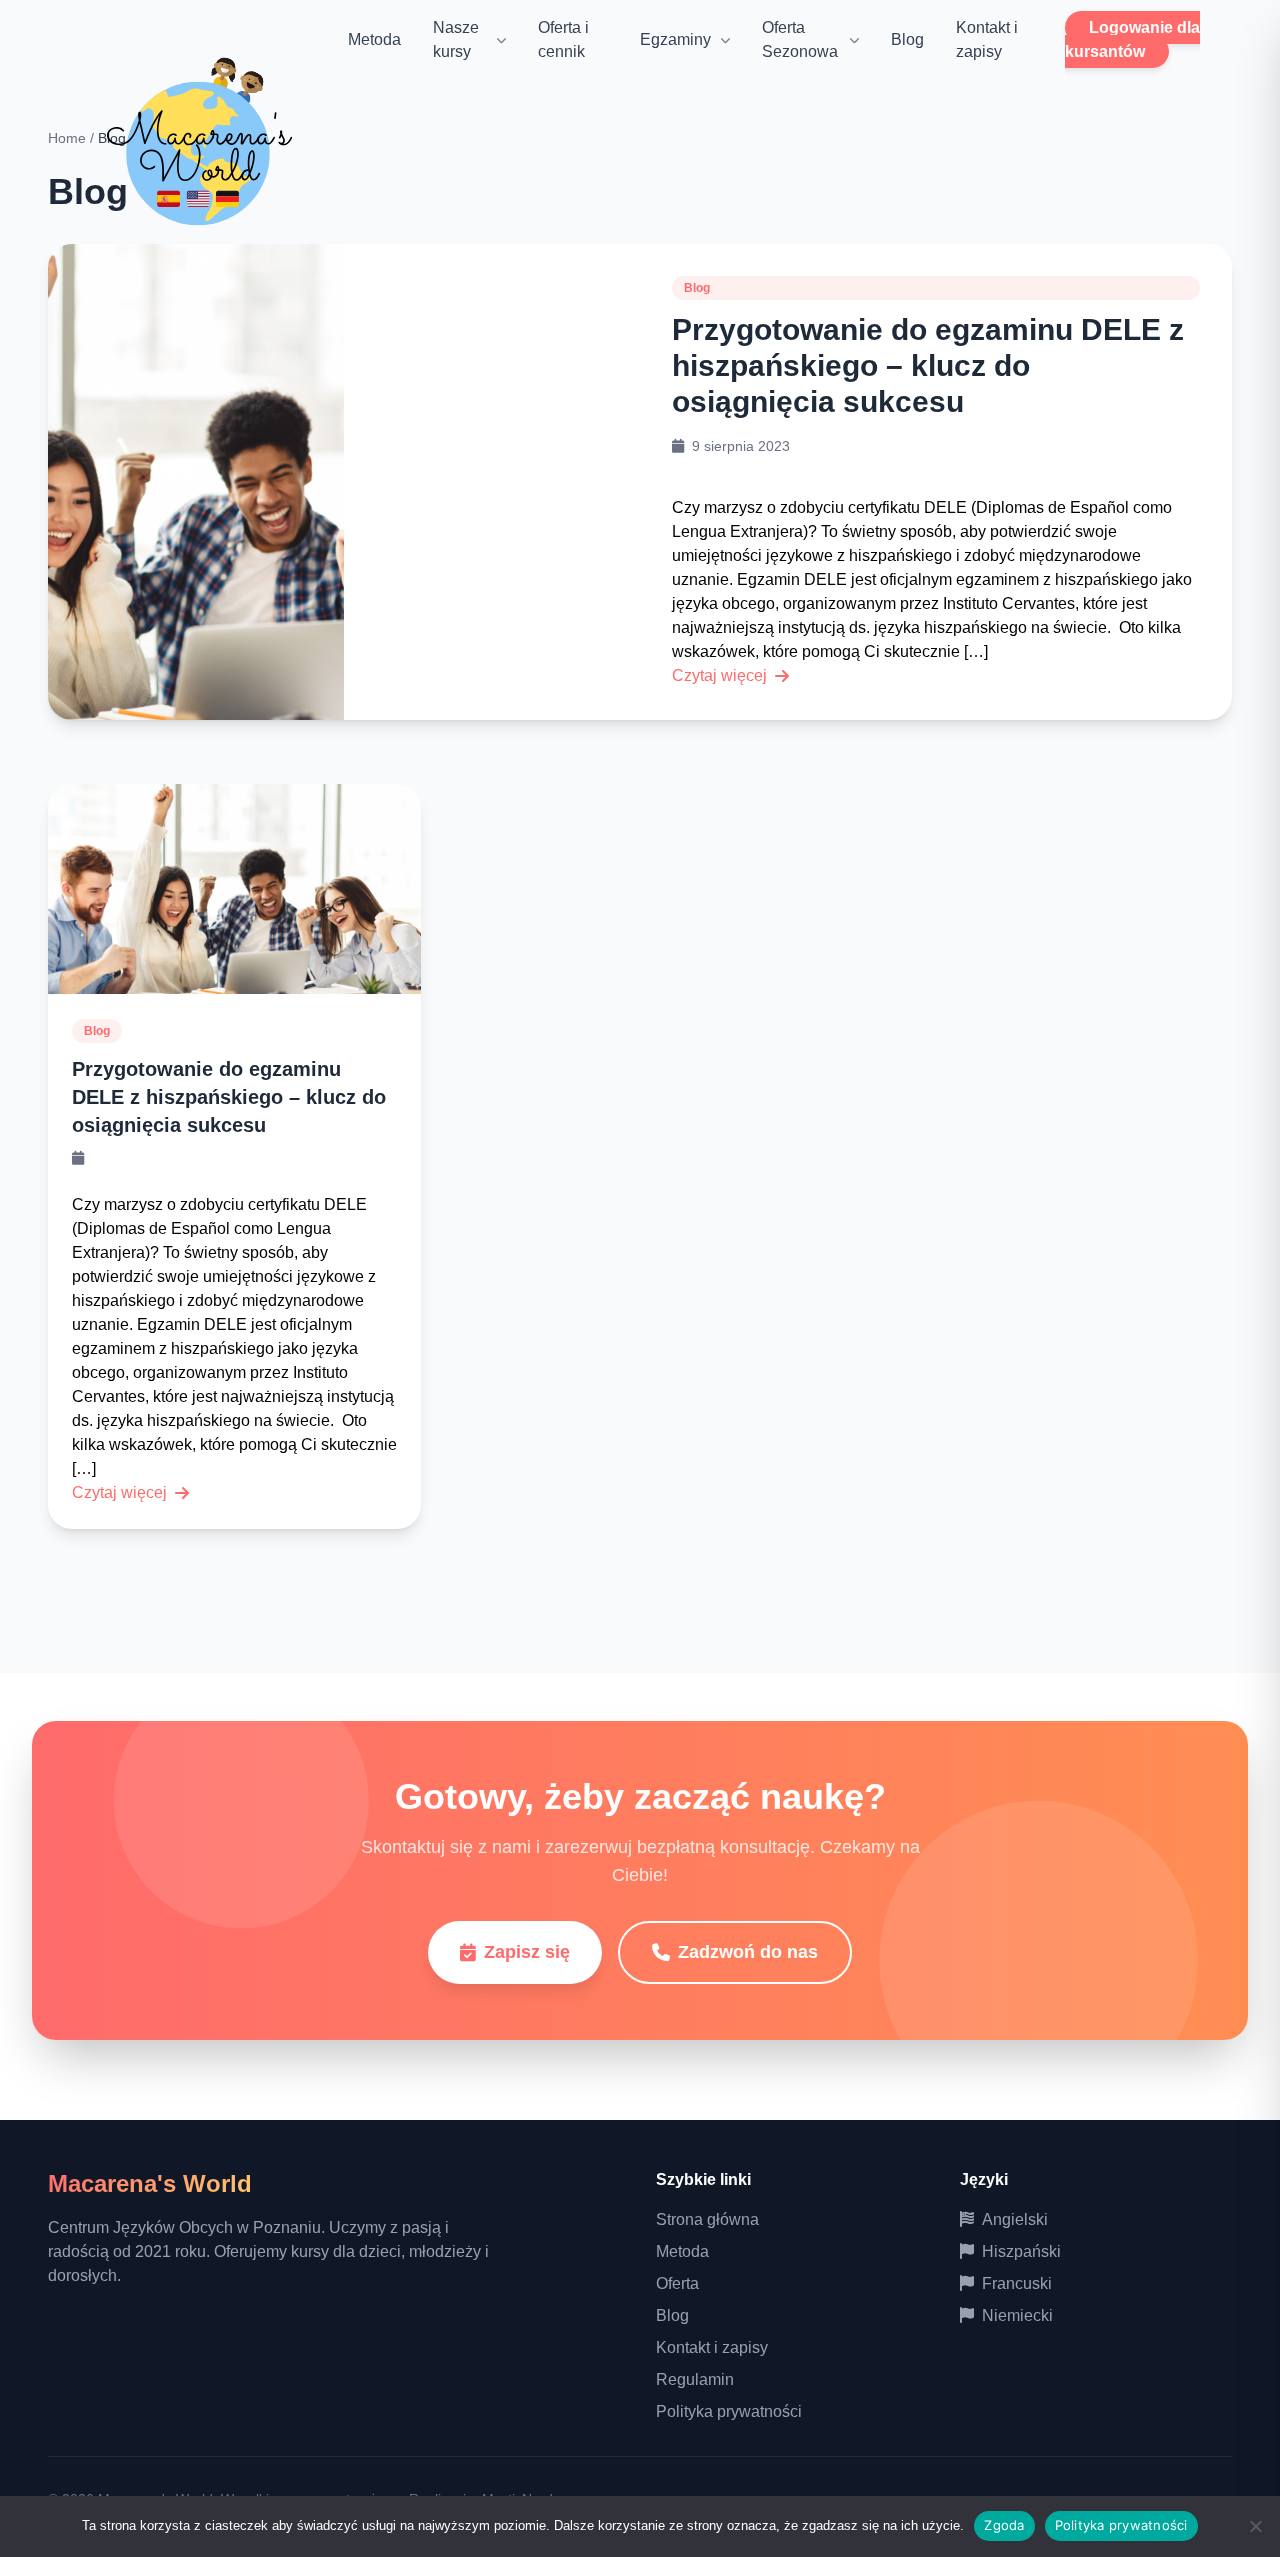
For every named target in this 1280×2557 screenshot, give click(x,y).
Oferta (677, 2283)
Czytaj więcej (719, 675)
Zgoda (1004, 2525)
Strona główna (707, 2219)
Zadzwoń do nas (748, 1952)
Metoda (374, 39)
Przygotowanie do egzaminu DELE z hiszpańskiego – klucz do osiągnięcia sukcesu (928, 365)
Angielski (1015, 2219)
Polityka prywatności (729, 2411)
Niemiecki (1017, 2315)
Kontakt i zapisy (712, 2347)
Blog (907, 39)
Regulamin (695, 2379)
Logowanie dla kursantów (1132, 39)
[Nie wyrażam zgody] (1255, 2526)
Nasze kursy (456, 39)
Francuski (1017, 2283)
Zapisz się (527, 1952)
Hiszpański (1021, 2251)
